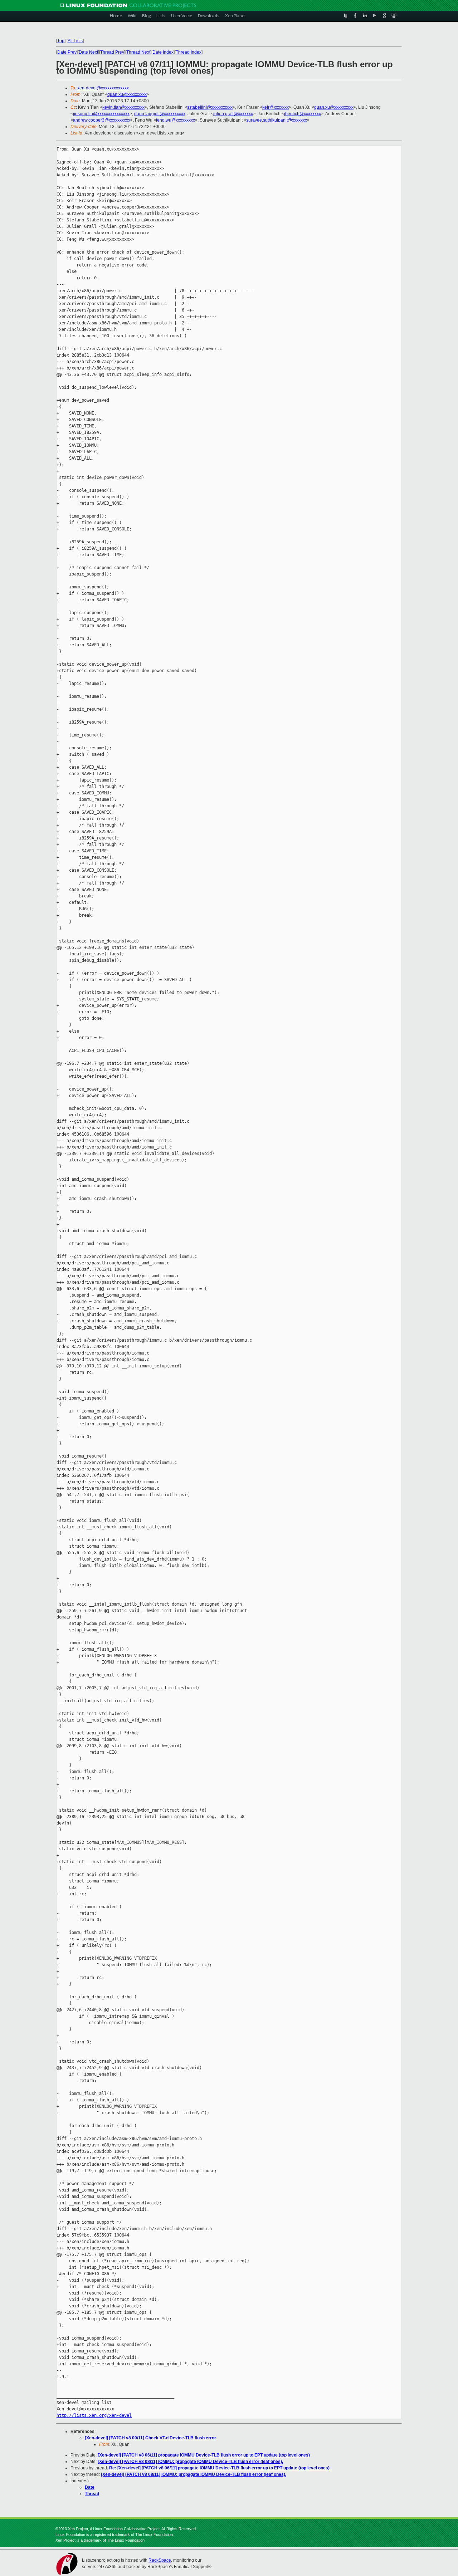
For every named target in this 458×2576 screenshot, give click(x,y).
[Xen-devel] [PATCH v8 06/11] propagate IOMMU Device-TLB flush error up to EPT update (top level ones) (204, 2455)
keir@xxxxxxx (276, 107)
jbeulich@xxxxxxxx (303, 114)
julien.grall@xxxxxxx (233, 114)
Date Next (88, 52)
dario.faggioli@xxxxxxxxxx (160, 114)
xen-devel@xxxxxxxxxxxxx (103, 88)
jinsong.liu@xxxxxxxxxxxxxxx (101, 114)
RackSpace (160, 2560)
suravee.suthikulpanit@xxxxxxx (277, 120)
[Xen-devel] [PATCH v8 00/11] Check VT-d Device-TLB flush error (150, 2438)
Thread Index (189, 52)
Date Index (163, 52)
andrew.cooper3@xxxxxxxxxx (102, 120)
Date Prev (67, 52)
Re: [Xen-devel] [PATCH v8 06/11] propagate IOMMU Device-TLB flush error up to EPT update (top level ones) (219, 2468)
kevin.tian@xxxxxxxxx (123, 107)
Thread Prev (112, 52)
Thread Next (138, 52)
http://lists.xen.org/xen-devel (94, 2415)
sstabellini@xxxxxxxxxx (210, 107)
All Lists (75, 41)
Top (61, 41)
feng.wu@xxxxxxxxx (176, 120)
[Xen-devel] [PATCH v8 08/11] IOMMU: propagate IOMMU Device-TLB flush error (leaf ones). (190, 2462)
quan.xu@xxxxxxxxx (127, 94)
